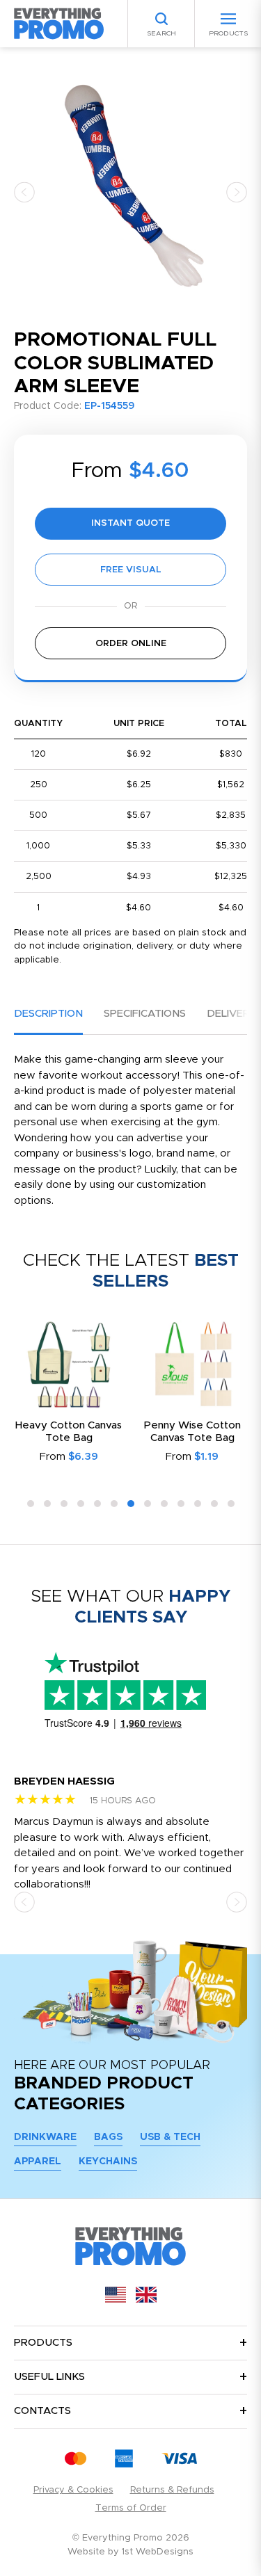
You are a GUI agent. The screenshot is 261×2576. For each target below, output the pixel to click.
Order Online (131, 644)
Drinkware (45, 2137)
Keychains (108, 2162)
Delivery (231, 1014)
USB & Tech (170, 2137)
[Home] (59, 23)
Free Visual (131, 570)
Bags (108, 2137)
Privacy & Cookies (73, 2490)
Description (48, 1014)
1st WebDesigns (158, 2552)
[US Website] (116, 2300)
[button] (24, 192)
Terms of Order (131, 2508)
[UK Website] (146, 2300)
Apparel (38, 2162)
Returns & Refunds (172, 2490)
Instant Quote (130, 523)
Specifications (145, 1014)
